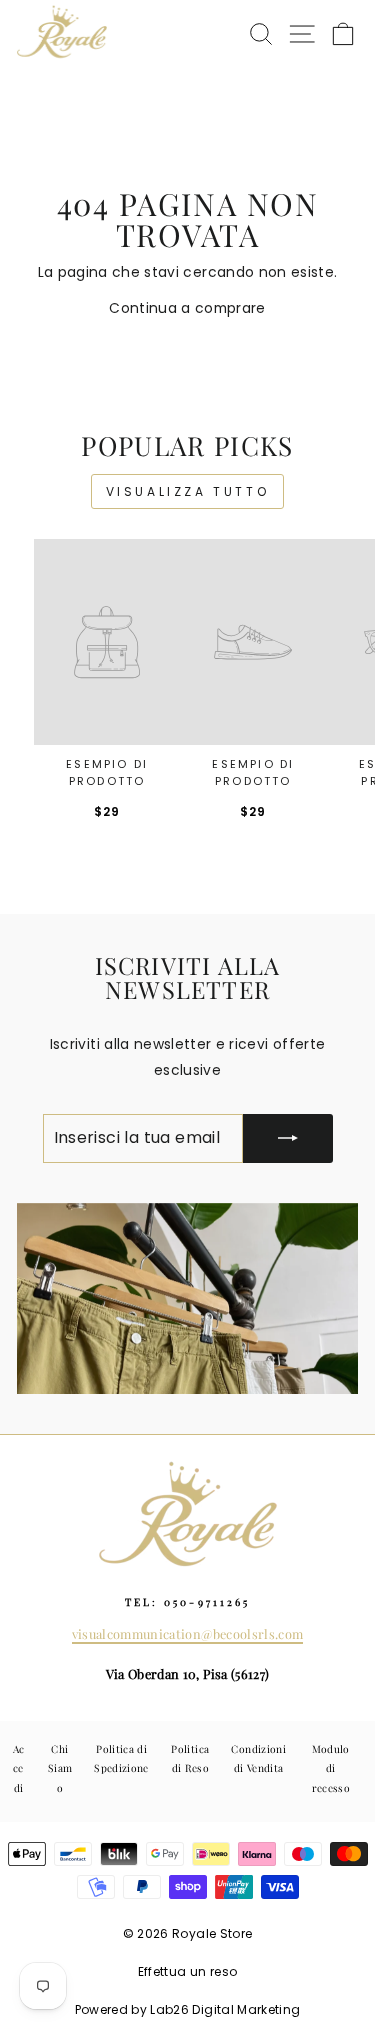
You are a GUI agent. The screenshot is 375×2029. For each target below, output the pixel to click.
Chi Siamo (60, 1768)
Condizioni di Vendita (258, 1758)
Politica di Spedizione (121, 1758)
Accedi (19, 1768)
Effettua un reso (188, 1971)
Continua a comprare (187, 308)
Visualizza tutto (188, 491)
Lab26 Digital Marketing (225, 2009)
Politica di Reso (190, 1758)
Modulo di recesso (331, 1768)
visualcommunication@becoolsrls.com (188, 1633)
